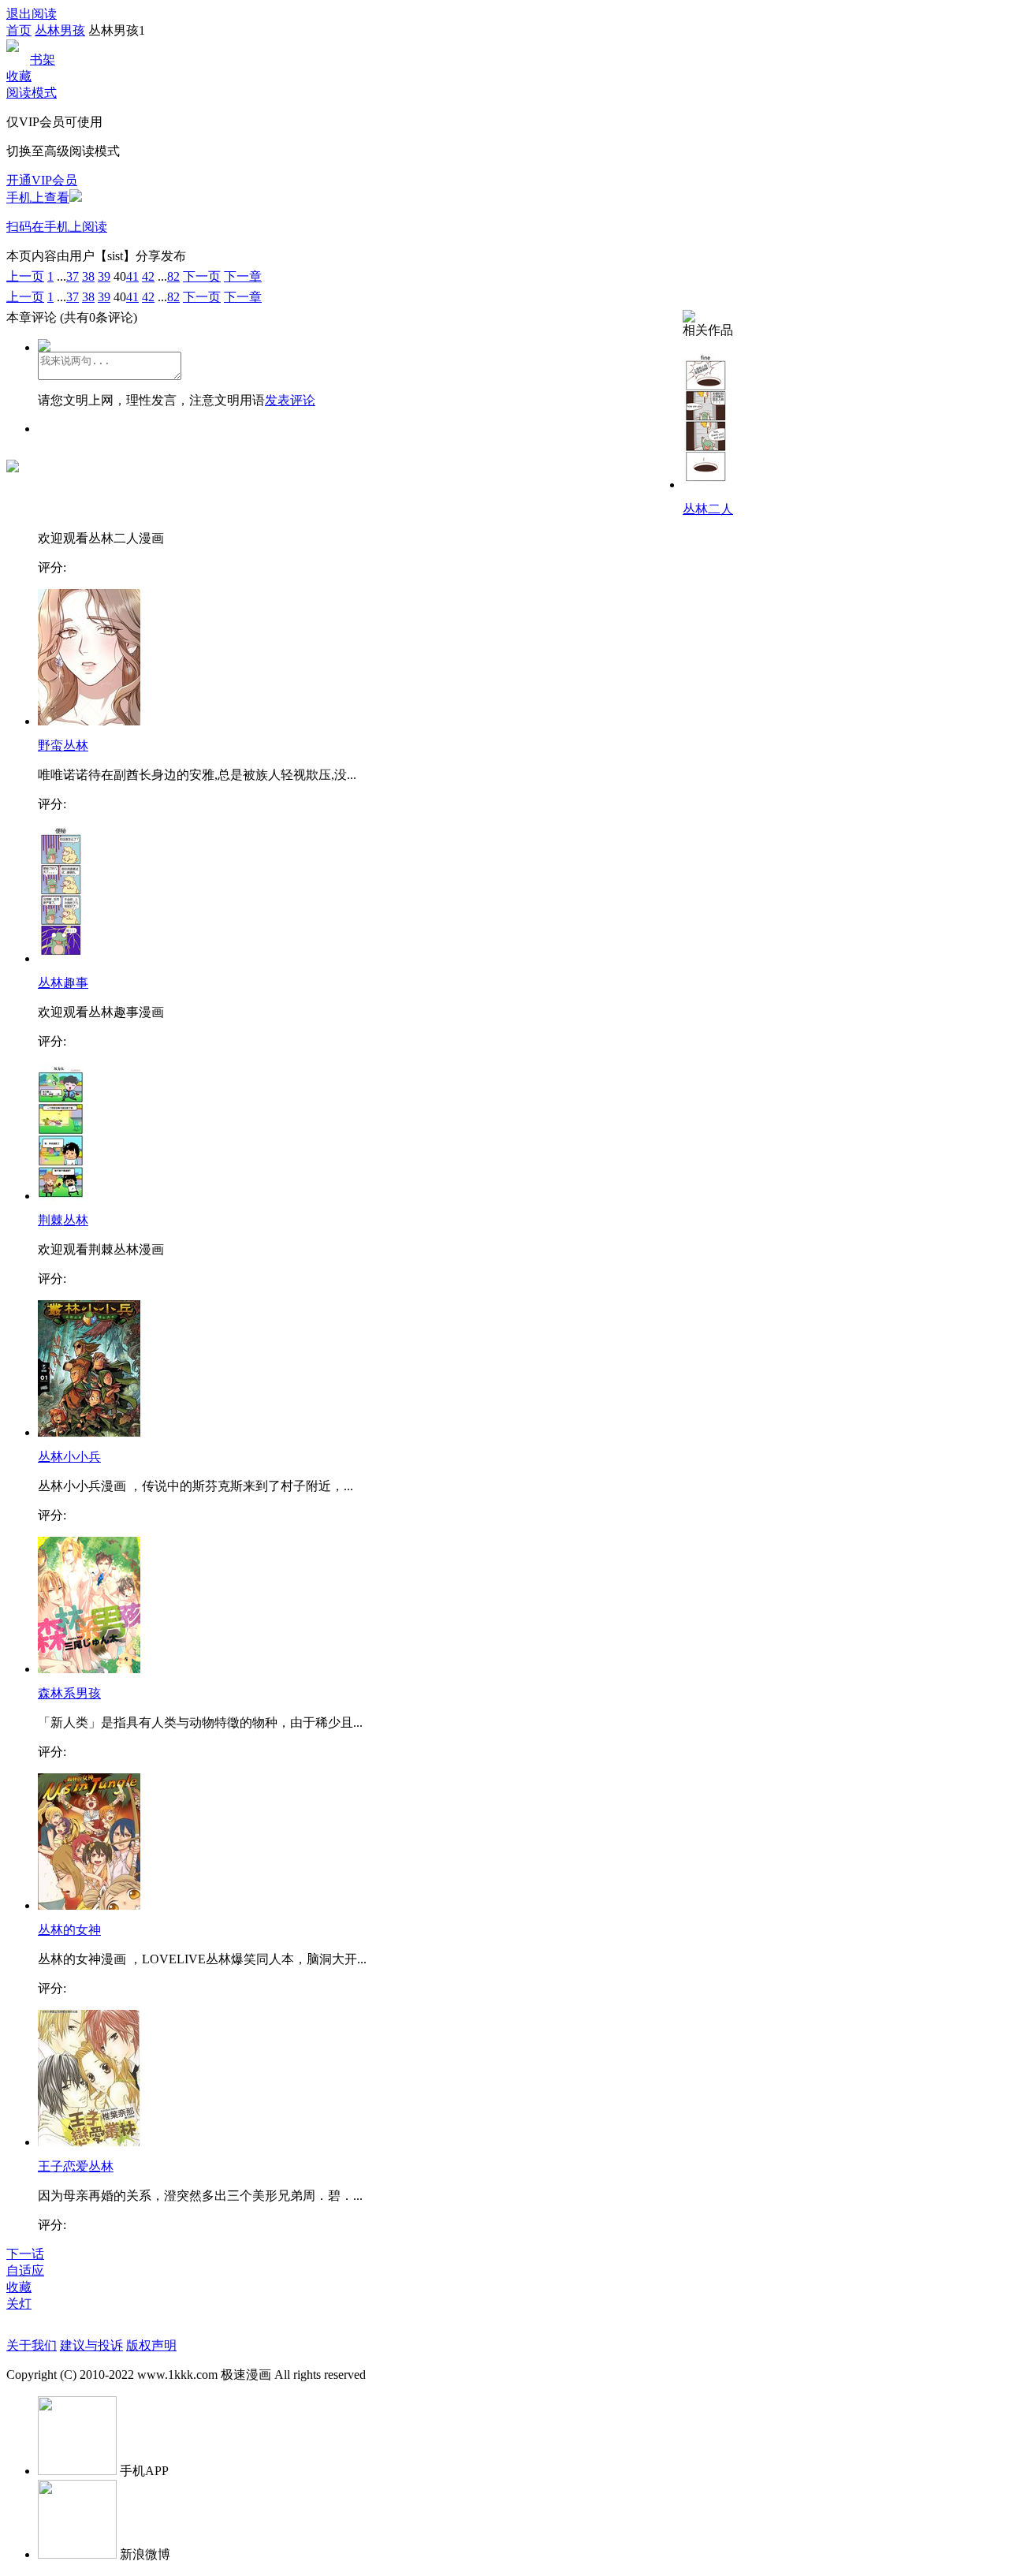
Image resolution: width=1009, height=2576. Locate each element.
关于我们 (32, 2345)
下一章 (243, 276)
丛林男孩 (60, 30)
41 (132, 276)
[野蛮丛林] (89, 721)
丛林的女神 (69, 1930)
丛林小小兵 (69, 1457)
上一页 (25, 276)
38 (88, 276)
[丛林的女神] (89, 1905)
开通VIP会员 (42, 180)
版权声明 (151, 2345)
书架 (43, 60)
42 (148, 276)
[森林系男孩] (89, 1669)
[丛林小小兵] (89, 1432)
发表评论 (290, 400)
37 (73, 276)
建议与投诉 (91, 2345)
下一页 (202, 276)
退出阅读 (32, 14)
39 (104, 276)
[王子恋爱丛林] (89, 2142)
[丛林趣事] (61, 958)
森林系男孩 (69, 1693)
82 (173, 276)
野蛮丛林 (63, 746)
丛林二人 (708, 509)
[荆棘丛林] (61, 1196)
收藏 (19, 76)
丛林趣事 (63, 983)
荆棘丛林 (63, 1220)
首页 (19, 30)
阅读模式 (32, 93)
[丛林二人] (706, 485)
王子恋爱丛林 (76, 2166)
